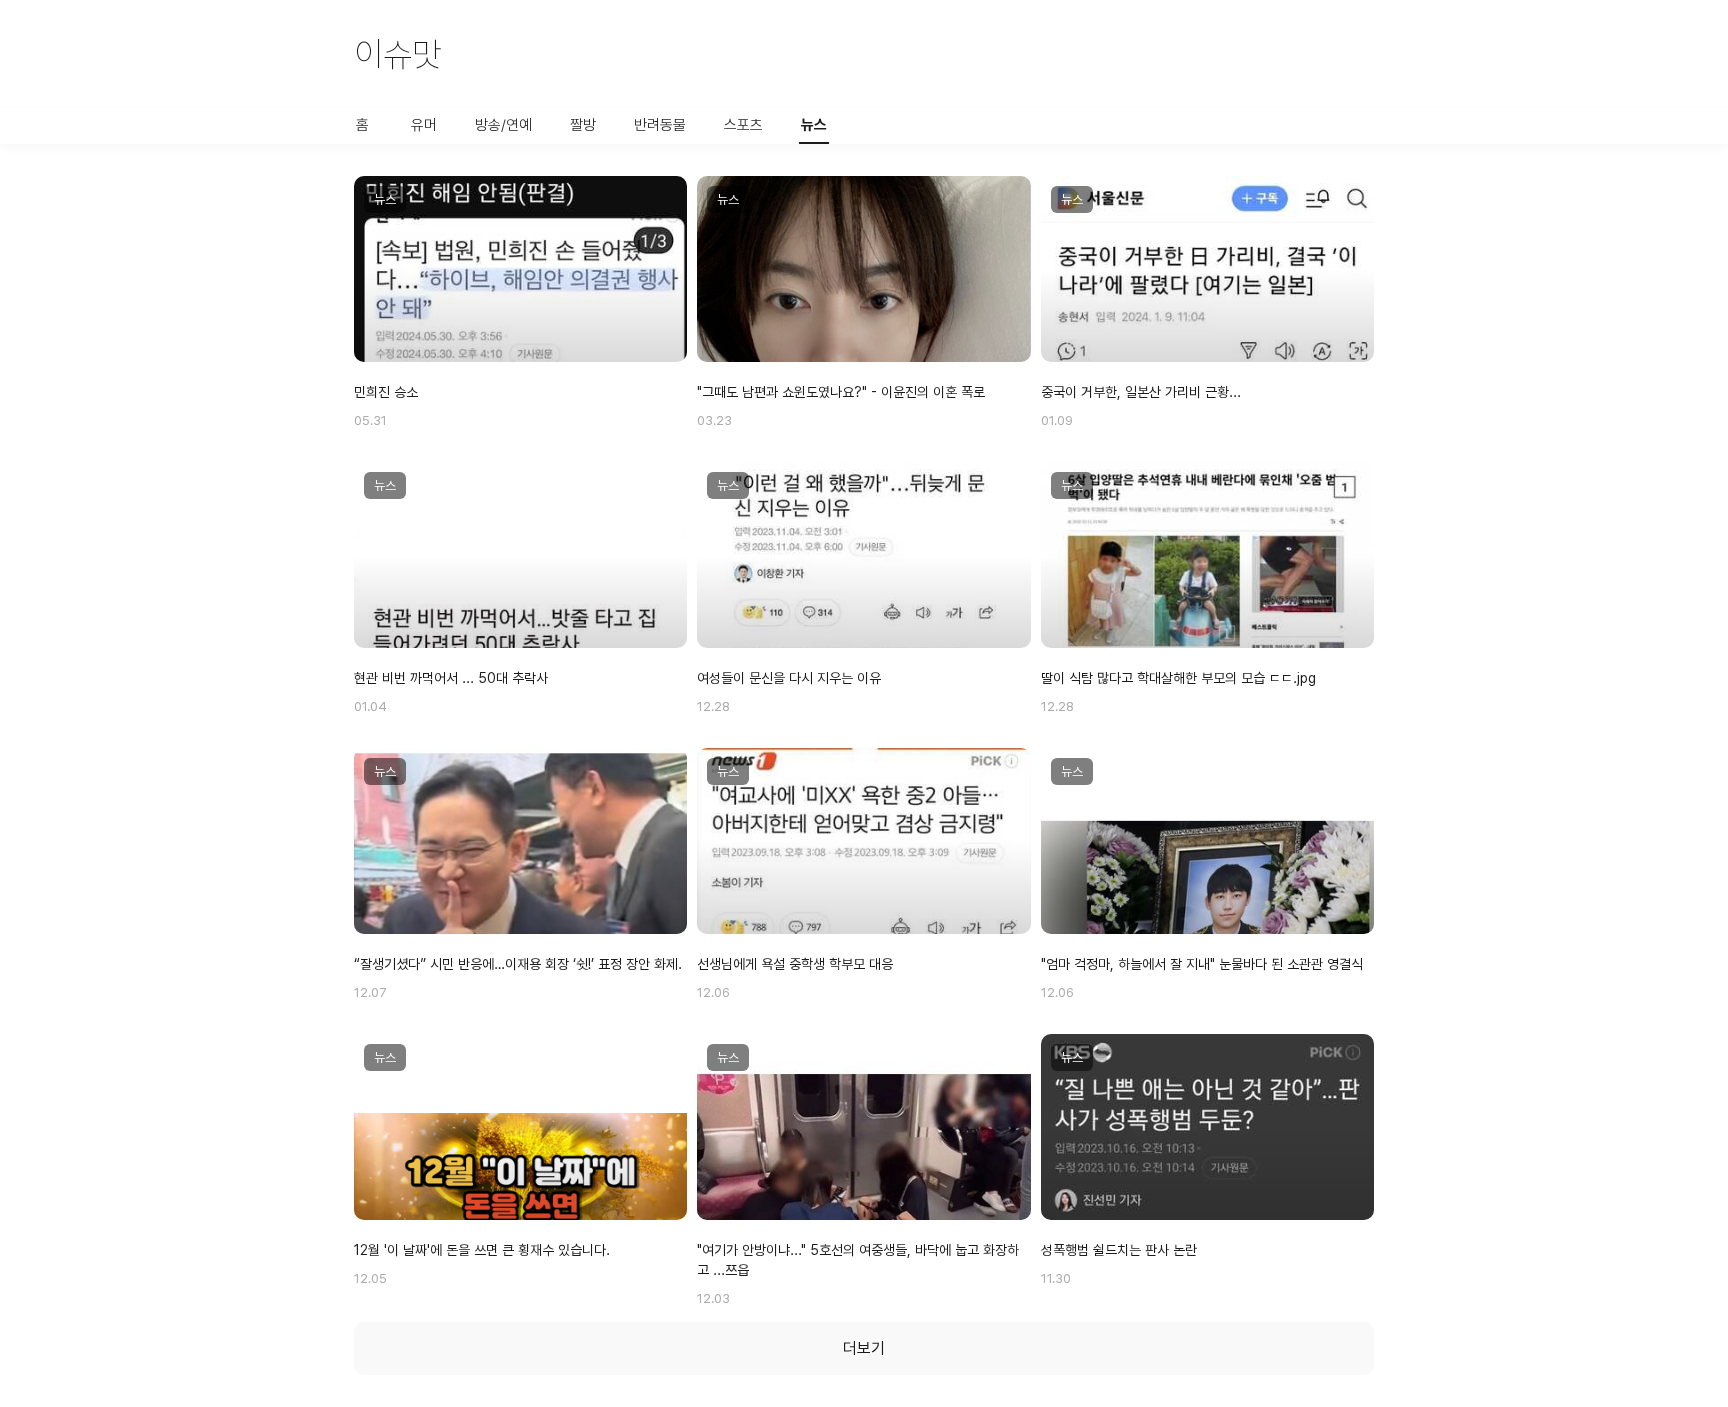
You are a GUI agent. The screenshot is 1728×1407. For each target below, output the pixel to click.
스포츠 (743, 125)
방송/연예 (503, 125)
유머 (424, 125)
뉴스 (814, 125)
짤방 (583, 125)
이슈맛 (397, 54)
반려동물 (660, 125)
